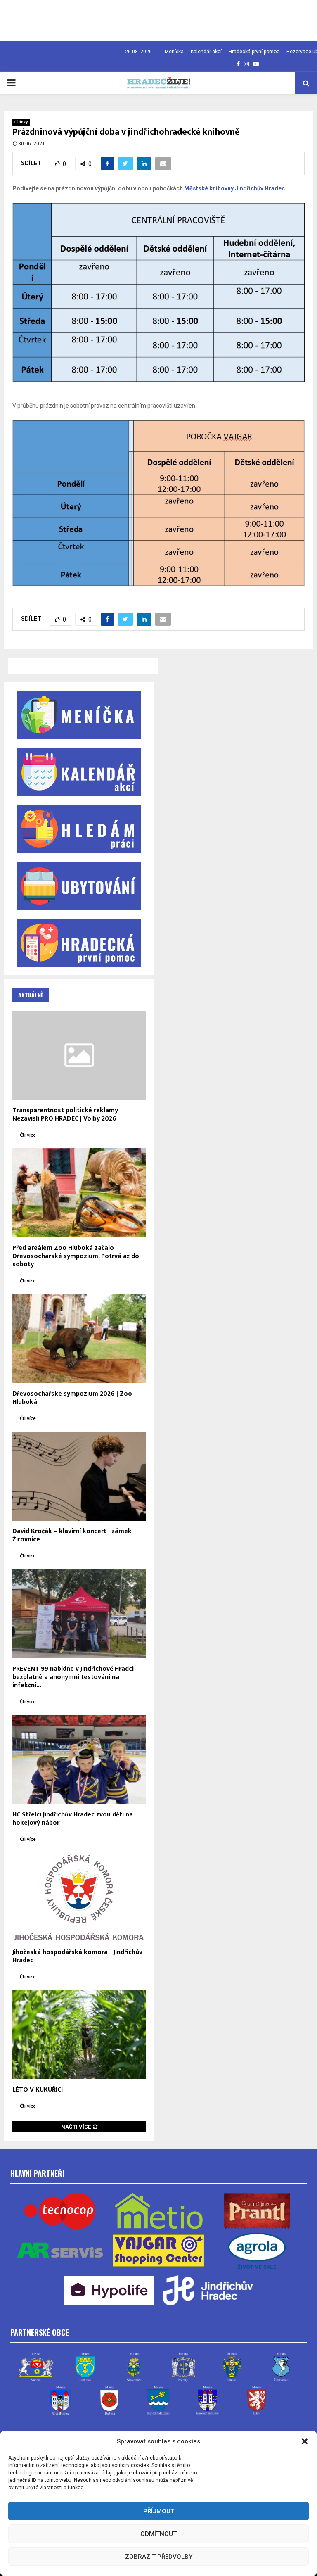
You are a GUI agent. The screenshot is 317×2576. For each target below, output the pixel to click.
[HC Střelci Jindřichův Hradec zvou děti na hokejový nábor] (79, 1759)
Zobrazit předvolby (159, 2557)
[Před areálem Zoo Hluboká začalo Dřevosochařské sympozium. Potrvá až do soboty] (79, 1193)
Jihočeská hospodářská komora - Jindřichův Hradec (77, 1956)
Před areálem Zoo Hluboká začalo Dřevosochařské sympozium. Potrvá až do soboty (76, 1256)
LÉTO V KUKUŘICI (38, 2090)
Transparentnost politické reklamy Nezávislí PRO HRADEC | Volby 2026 (65, 1115)
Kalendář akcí (206, 52)
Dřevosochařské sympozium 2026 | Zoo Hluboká (72, 1398)
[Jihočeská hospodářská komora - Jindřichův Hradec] (79, 1897)
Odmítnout (158, 2534)
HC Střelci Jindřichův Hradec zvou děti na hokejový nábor (73, 1819)
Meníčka (174, 52)
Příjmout (159, 2511)
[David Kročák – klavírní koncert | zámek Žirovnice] (79, 1476)
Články (21, 122)
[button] (305, 2441)
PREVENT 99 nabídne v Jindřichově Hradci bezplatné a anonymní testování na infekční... (73, 1677)
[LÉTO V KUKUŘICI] (79, 2035)
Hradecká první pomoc (254, 52)
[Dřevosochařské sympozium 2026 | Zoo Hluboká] (79, 1339)
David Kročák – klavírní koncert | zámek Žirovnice (72, 1535)
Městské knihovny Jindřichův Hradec (234, 188)
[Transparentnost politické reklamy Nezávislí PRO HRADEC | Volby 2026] (79, 1055)
